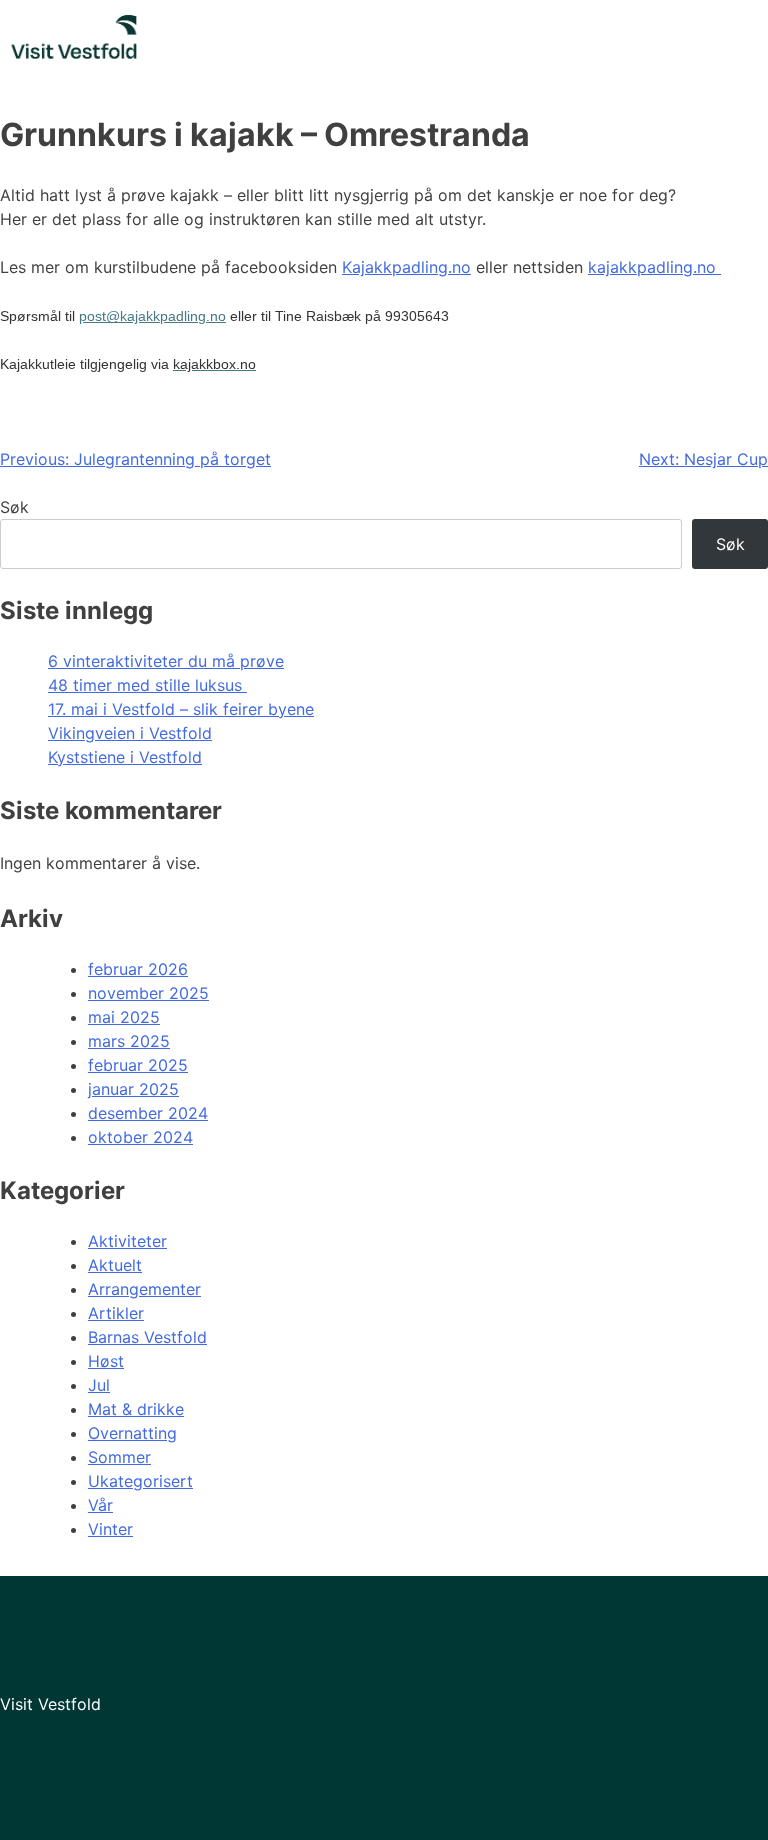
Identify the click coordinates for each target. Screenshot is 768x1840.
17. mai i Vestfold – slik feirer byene (181, 709)
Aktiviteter (127, 1241)
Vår (100, 1505)
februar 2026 (138, 969)
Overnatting (132, 1433)
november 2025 (148, 993)
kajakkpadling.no (654, 267)
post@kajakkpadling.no (152, 316)
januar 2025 (133, 1089)
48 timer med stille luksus (147, 685)
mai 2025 (124, 1017)
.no (459, 267)
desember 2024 (148, 1113)
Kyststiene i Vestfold (125, 757)
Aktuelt (115, 1265)
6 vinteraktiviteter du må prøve (166, 661)
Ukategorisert (140, 1481)
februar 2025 (138, 1065)
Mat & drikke (136, 1409)
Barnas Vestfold (147, 1337)
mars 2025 (129, 1041)
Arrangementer (144, 1289)
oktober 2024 (140, 1137)
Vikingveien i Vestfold (130, 733)
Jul (99, 1385)
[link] (214, 364)
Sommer (119, 1457)
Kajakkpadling (395, 267)
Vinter (110, 1529)
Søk (14, 507)
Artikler (116, 1313)
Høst (106, 1361)
